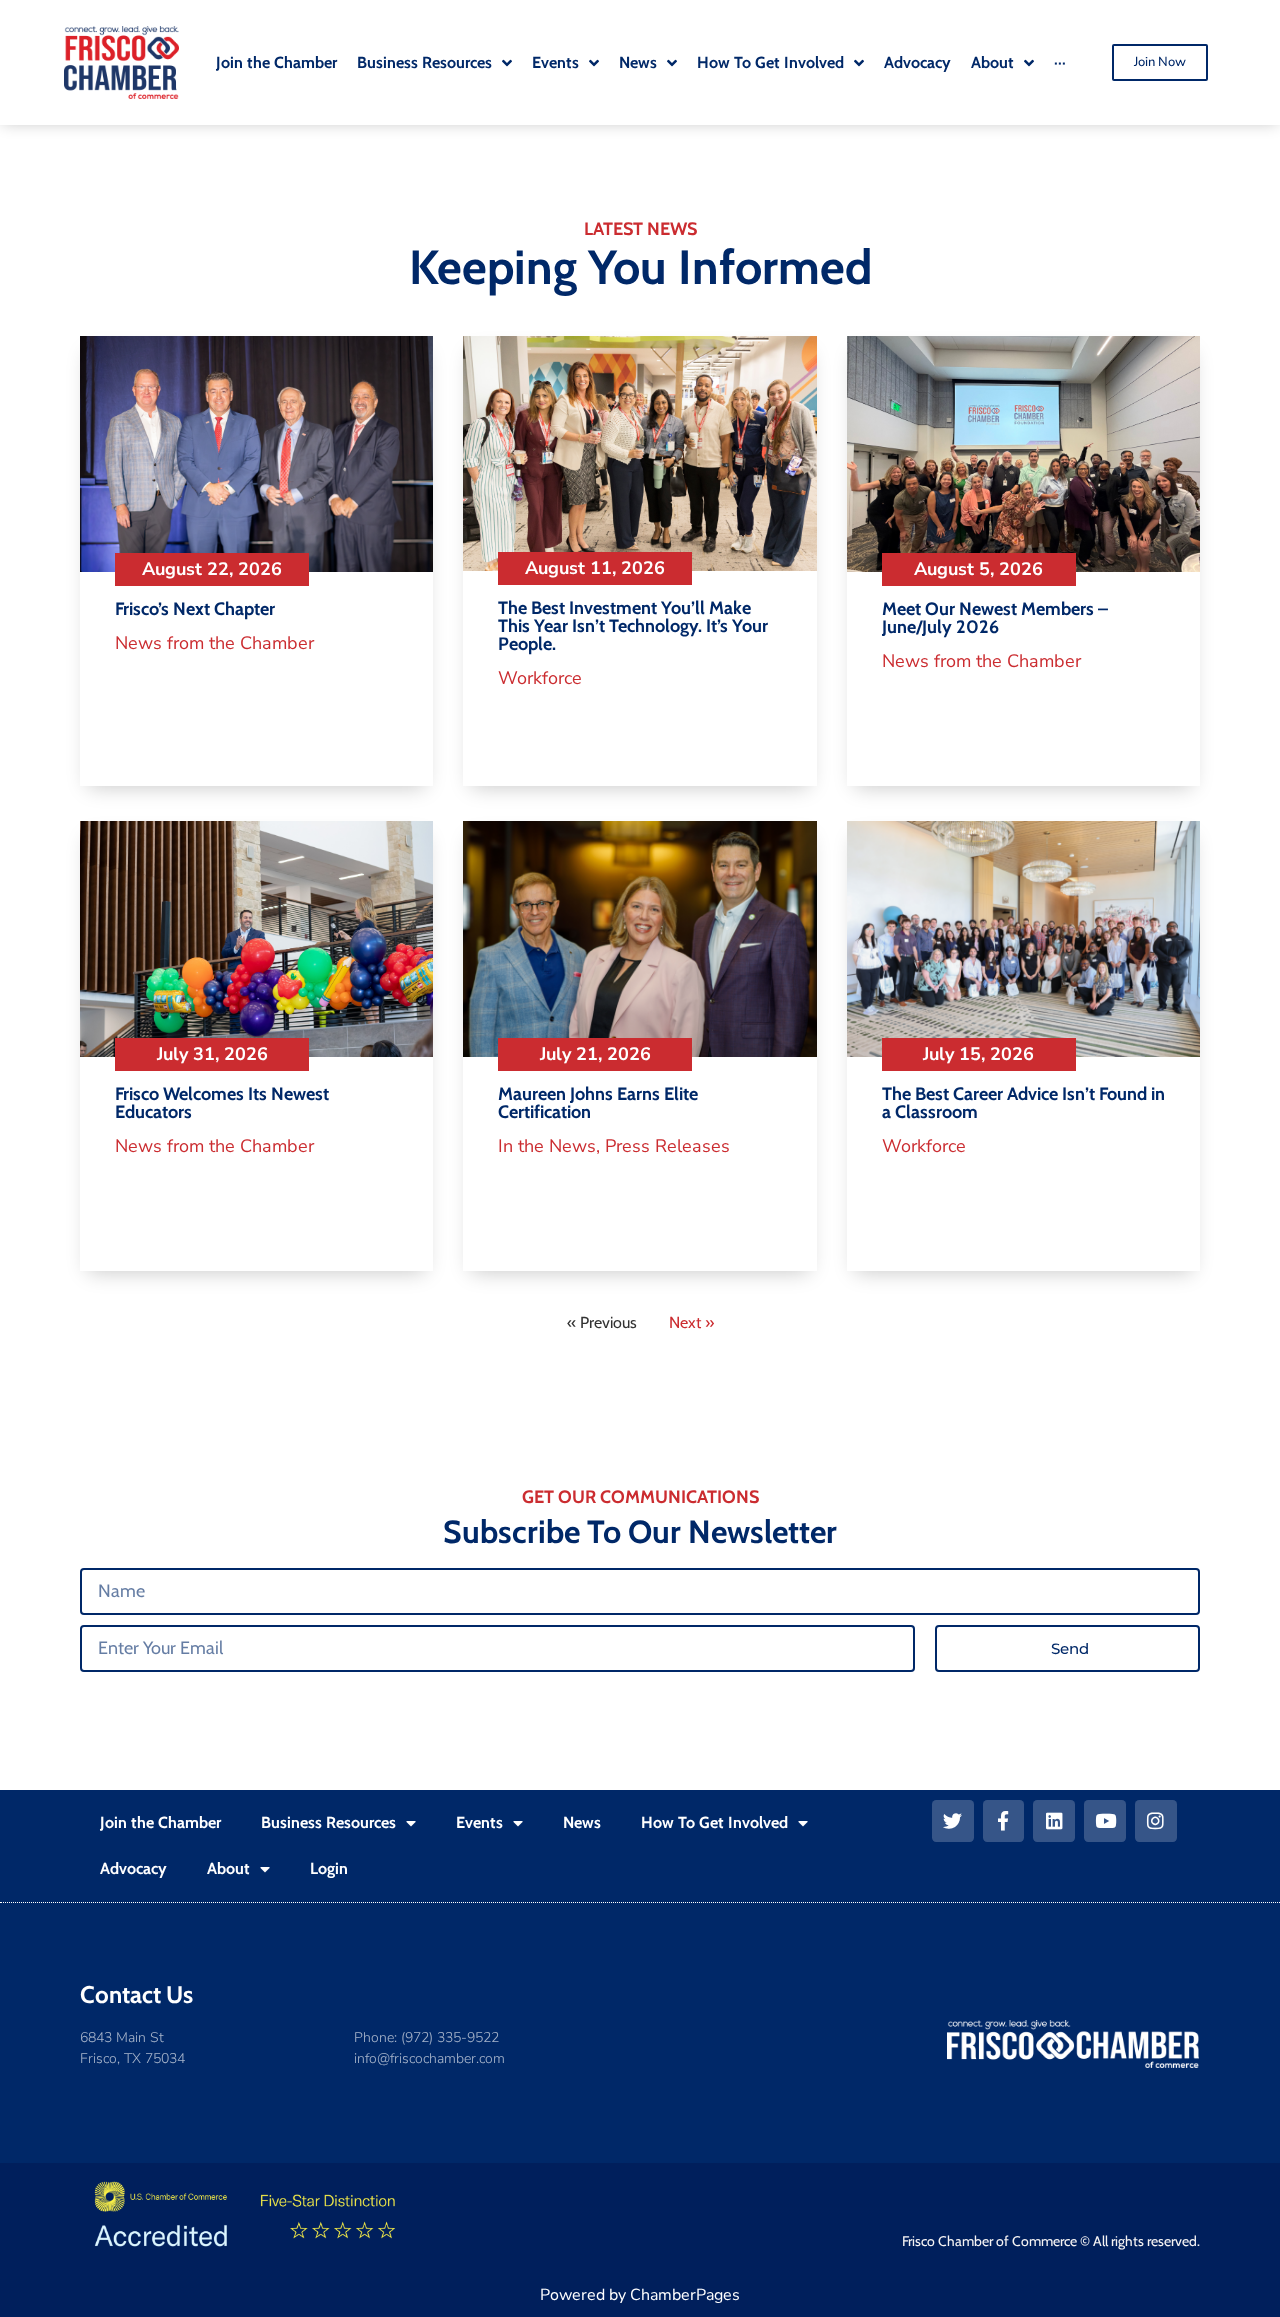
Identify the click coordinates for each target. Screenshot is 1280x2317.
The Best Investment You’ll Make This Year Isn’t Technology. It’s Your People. (633, 626)
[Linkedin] (1054, 1821)
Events (479, 1822)
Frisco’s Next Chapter (195, 609)
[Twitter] (953, 1821)
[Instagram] (1156, 1821)
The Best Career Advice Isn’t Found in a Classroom (1023, 1103)
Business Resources (328, 1822)
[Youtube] (1105, 1821)
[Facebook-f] (1004, 1821)
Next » (691, 1322)
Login (329, 1868)
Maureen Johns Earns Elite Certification (598, 1103)
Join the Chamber (160, 1822)
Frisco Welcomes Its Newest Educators (222, 1103)
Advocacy (133, 1868)
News (582, 1822)
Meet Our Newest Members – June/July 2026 (995, 618)
